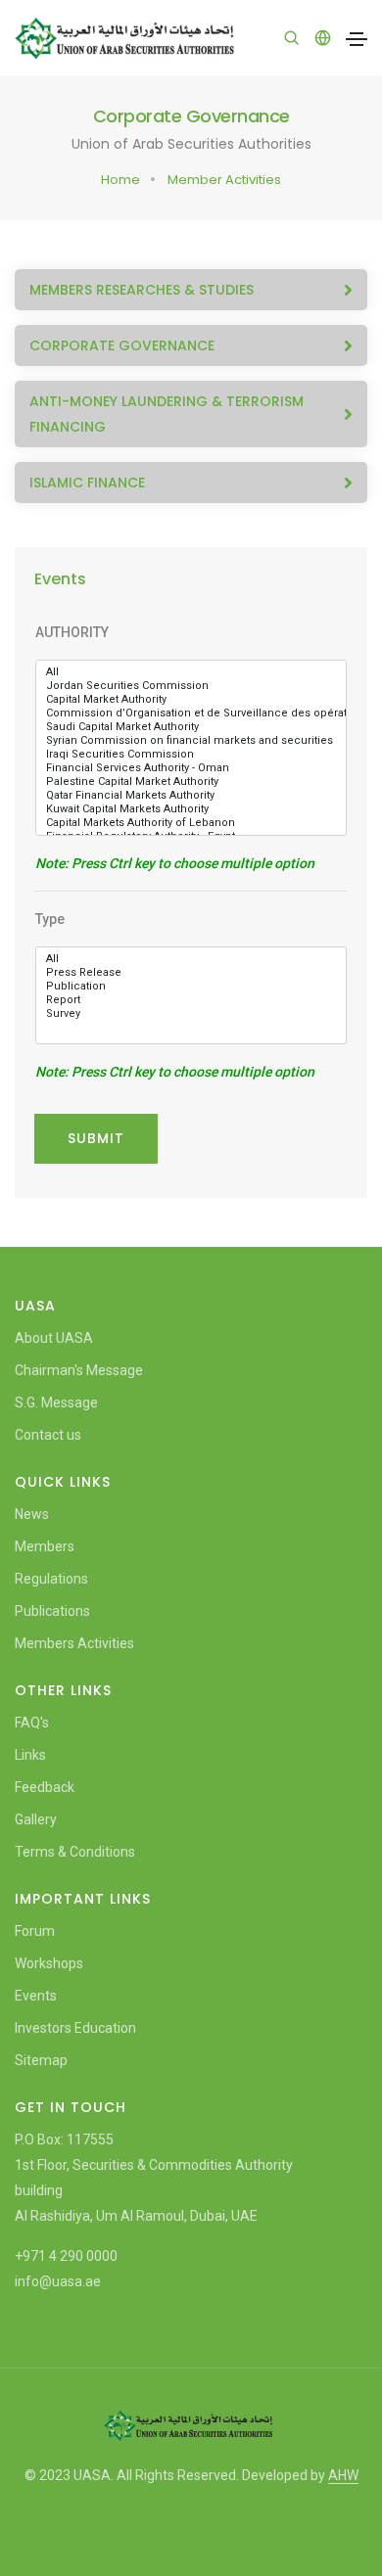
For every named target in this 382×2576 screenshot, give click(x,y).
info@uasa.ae (58, 2281)
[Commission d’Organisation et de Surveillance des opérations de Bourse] (191, 713)
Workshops (49, 1963)
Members (45, 1546)
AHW (343, 2475)
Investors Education (75, 2028)
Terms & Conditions (75, 1852)
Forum (35, 1931)
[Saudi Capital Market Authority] (191, 727)
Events (36, 1996)
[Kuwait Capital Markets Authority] (191, 809)
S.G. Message (56, 1403)
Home (120, 180)
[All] (191, 672)
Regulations (51, 1579)
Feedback (45, 1787)
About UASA (54, 1338)
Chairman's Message (79, 1370)
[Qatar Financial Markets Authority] (191, 796)
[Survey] (191, 1014)
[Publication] (191, 987)
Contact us (48, 1435)
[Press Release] (191, 973)
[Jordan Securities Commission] (191, 686)
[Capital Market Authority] (191, 700)
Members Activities (74, 1643)
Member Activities (224, 180)
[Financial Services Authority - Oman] (191, 768)
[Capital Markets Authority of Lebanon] (191, 823)
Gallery (36, 1819)
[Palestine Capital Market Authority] (191, 782)
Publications (52, 1611)
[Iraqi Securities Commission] (191, 755)
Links (30, 1755)
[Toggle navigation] (357, 39)
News (32, 1514)
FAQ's (32, 1723)
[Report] (191, 1000)
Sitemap (41, 2060)
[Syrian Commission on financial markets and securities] (191, 741)
